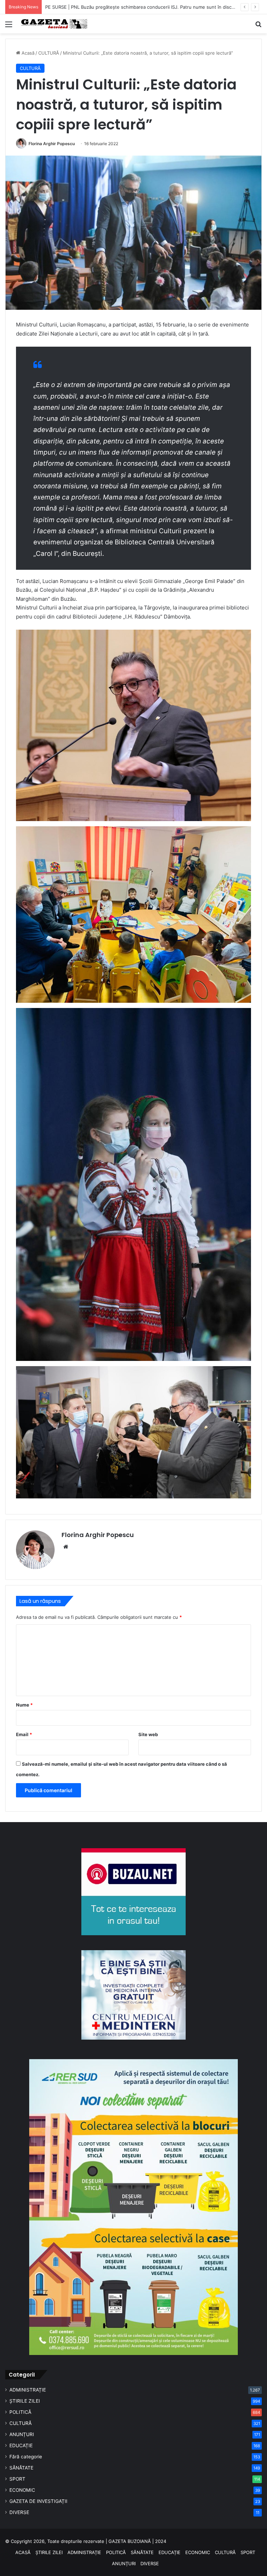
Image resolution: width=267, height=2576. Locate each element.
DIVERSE (19, 2512)
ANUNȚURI (22, 2434)
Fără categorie (26, 2457)
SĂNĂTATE (21, 2468)
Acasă (27, 53)
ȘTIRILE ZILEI (25, 2401)
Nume (24, 1705)
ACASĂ (23, 2552)
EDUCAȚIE (21, 2445)
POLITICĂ (20, 2412)
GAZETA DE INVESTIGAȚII (38, 2501)
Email (24, 1734)
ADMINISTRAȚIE (28, 2390)
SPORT (17, 2479)
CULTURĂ (49, 53)
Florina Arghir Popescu (52, 144)
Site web (148, 1734)
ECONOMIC (22, 2490)
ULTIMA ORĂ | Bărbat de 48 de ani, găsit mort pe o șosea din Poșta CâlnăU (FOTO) (135, 7)
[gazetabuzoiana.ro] (54, 24)
